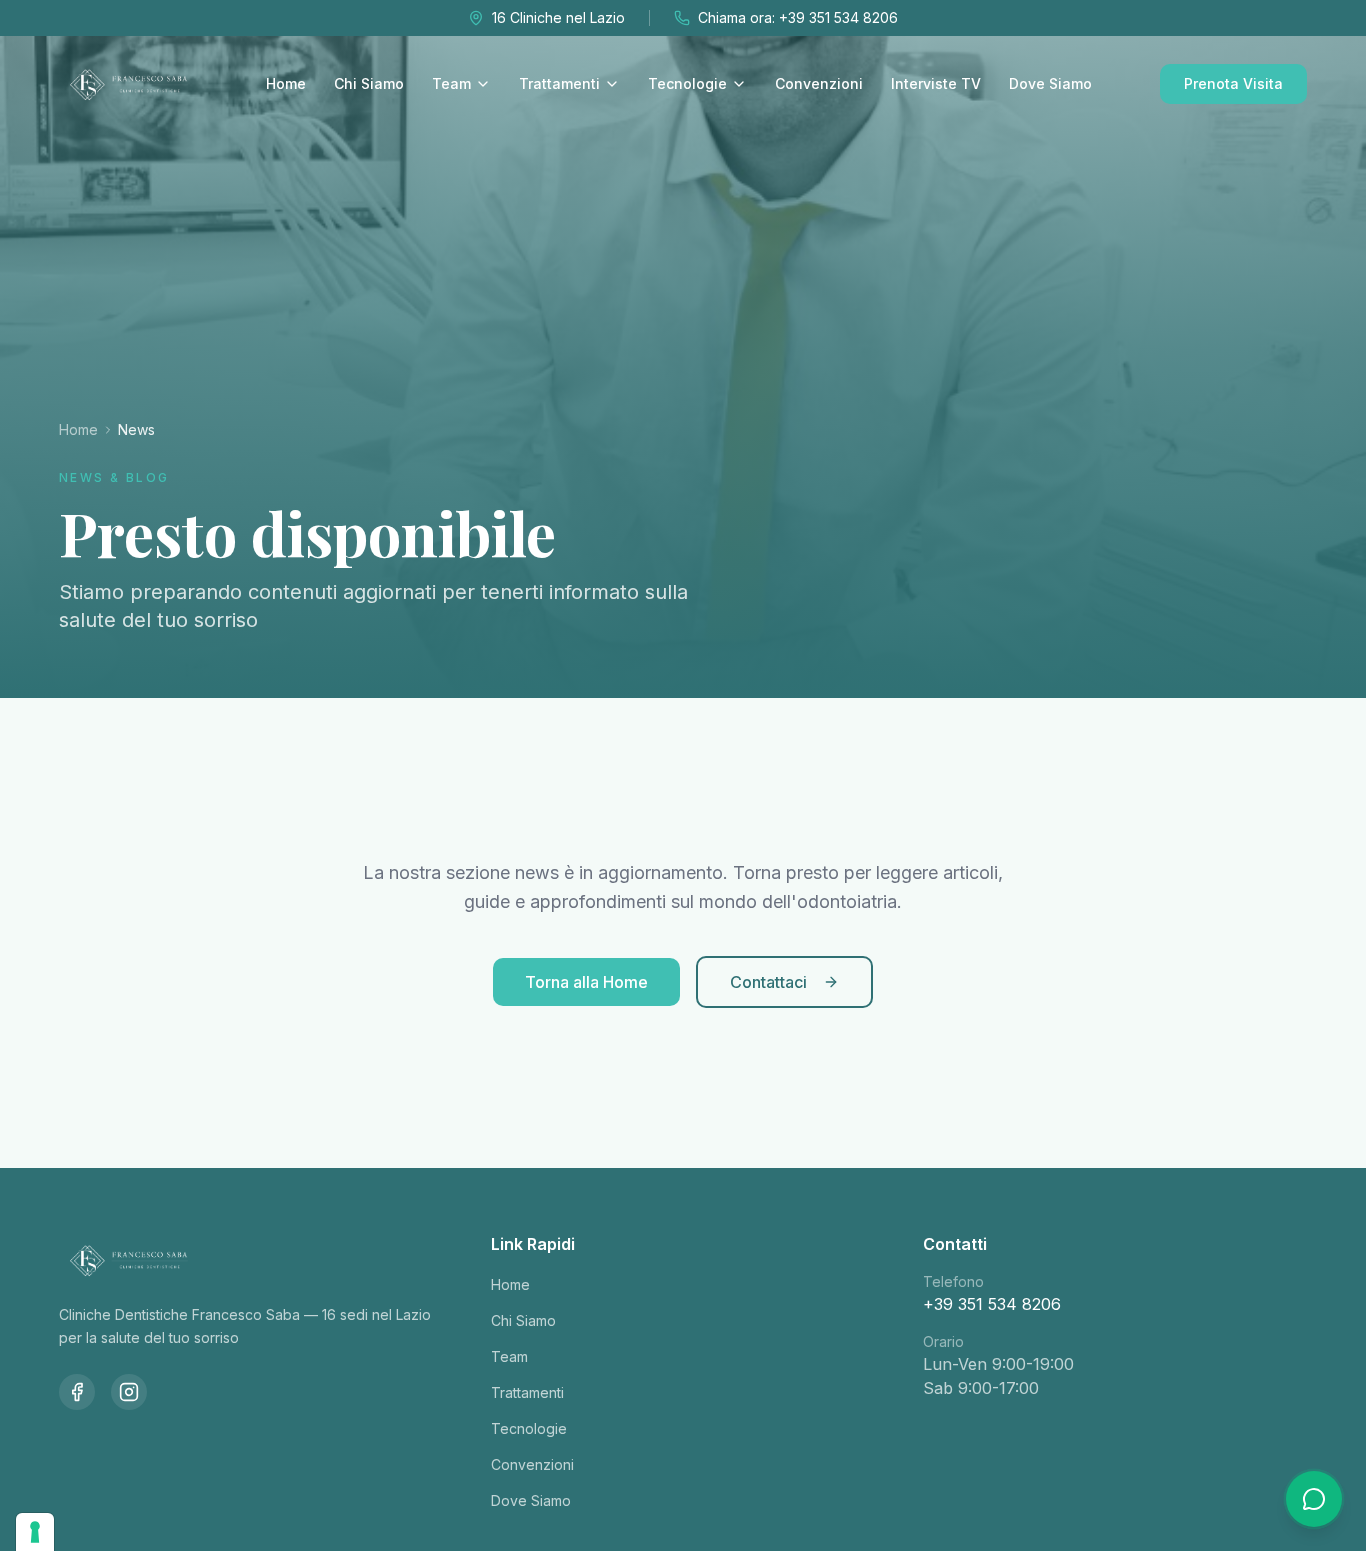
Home (286, 83)
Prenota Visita (1233, 83)
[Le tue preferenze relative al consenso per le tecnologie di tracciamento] (35, 1532)
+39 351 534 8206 (992, 1304)
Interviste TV (936, 83)
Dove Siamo (1050, 83)
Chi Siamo (369, 83)
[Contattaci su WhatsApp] (1314, 1499)
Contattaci (768, 982)
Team (451, 83)
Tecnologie (687, 83)
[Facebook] (77, 1392)
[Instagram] (129, 1392)
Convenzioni (819, 83)
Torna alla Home (586, 982)
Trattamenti (559, 83)
